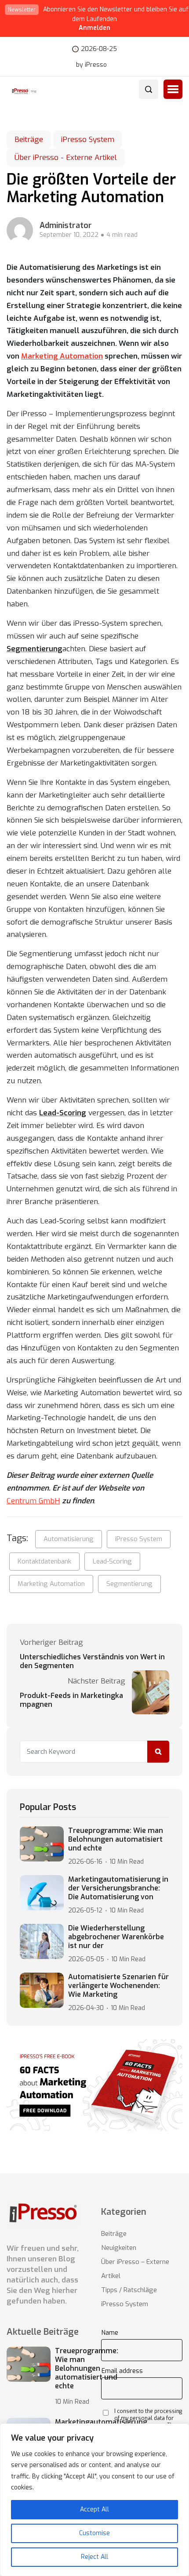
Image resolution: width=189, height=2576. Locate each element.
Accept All (94, 2509)
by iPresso (91, 65)
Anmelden (94, 28)
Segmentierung (129, 1584)
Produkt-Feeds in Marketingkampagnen (71, 1700)
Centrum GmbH (33, 1501)
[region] (94, 2500)
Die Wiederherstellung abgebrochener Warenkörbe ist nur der (116, 1937)
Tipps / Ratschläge (129, 2290)
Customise (94, 2533)
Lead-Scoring (112, 1561)
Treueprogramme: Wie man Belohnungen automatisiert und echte (116, 1839)
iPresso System (88, 140)
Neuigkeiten (119, 2248)
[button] (173, 89)
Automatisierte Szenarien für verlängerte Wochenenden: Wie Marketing (118, 1986)
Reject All (94, 2557)
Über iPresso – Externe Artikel (135, 2269)
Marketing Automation (62, 356)
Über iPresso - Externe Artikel (66, 158)
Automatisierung (69, 1539)
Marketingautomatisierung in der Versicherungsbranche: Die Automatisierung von (118, 1888)
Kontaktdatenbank (44, 1561)
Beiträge (29, 140)
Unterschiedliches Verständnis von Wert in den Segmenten (92, 1662)
